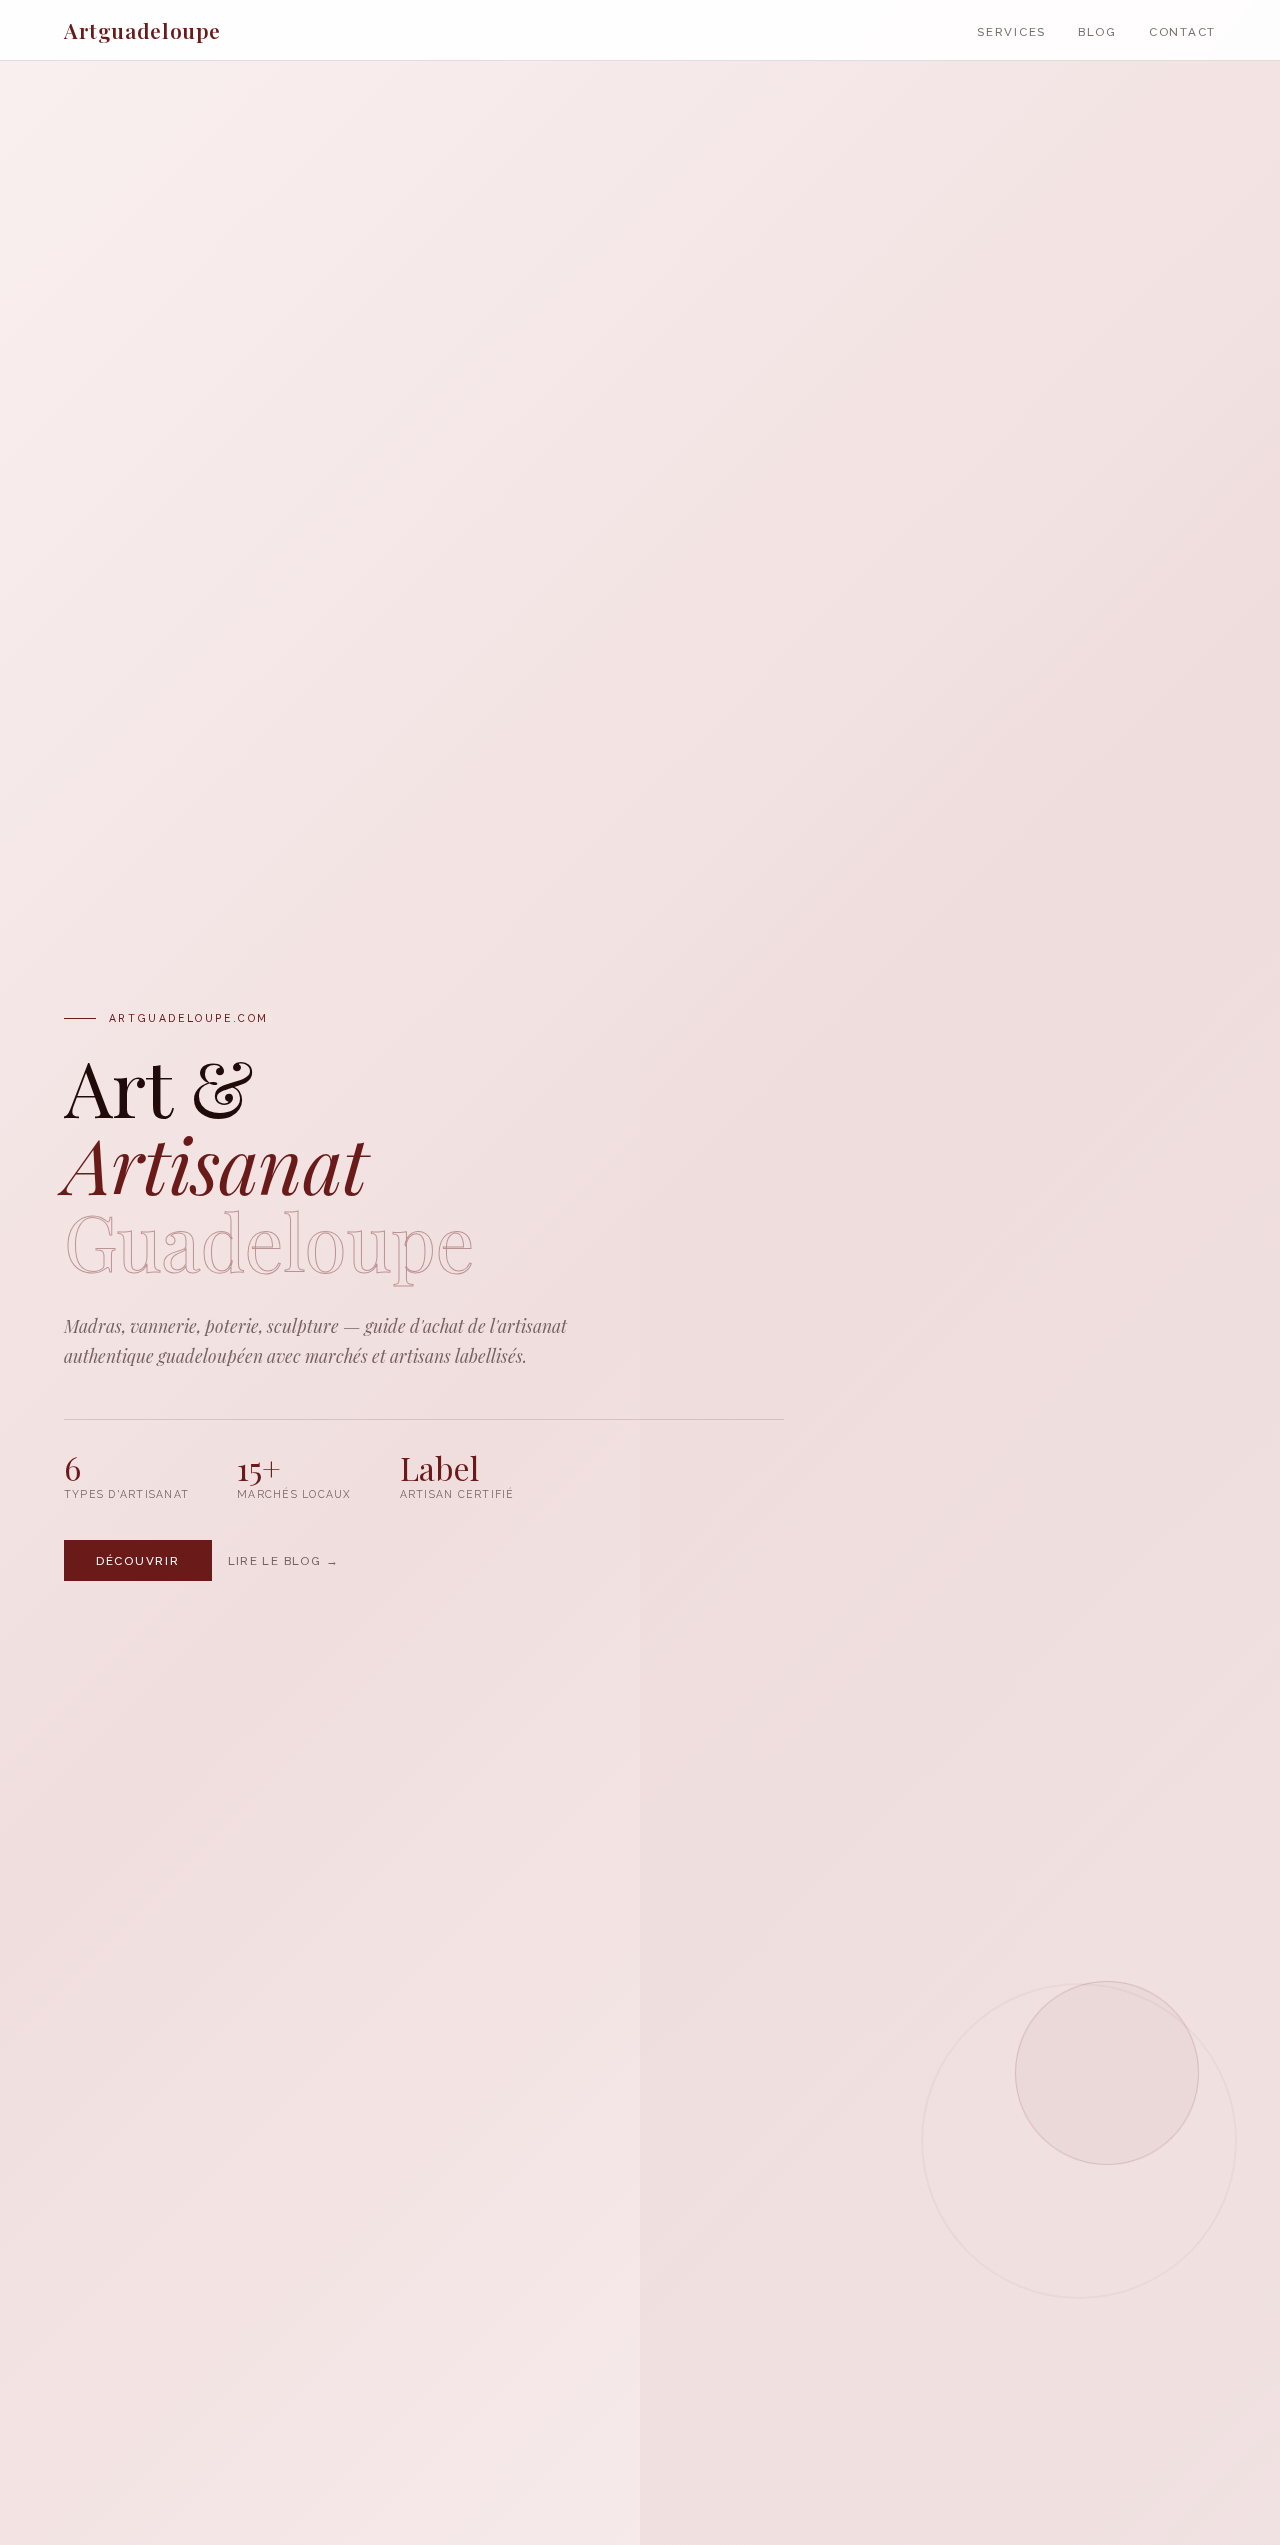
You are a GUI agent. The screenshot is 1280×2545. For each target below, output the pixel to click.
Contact (1182, 32)
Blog (1097, 32)
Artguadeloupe (142, 30)
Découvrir (138, 1560)
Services (1011, 32)
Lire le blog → (283, 1560)
